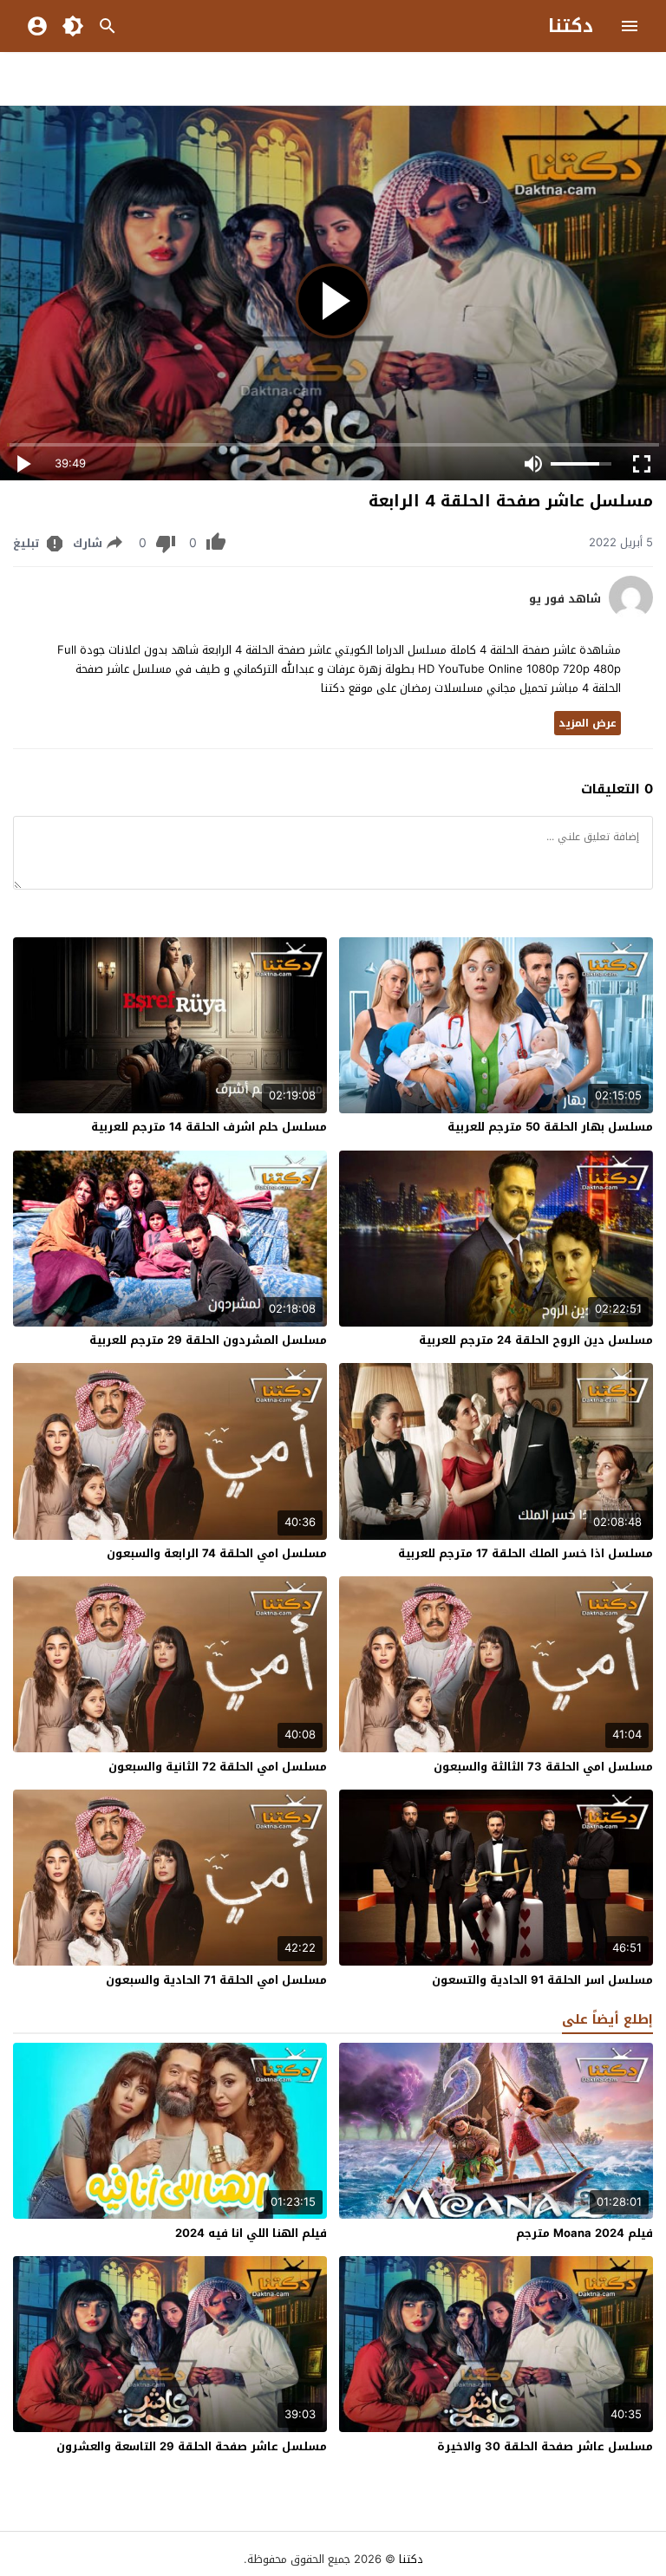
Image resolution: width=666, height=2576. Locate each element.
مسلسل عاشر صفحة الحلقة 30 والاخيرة (545, 2446)
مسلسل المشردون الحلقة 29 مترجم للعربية (208, 1340)
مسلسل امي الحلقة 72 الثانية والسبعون (218, 1767)
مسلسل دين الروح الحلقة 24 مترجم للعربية (536, 1340)
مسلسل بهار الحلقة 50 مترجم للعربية (550, 1127)
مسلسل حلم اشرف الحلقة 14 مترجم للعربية (209, 1127)
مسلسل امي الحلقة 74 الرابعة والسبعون (217, 1553)
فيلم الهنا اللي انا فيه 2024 (251, 2233)
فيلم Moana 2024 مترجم (584, 2233)
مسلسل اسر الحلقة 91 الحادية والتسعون (542, 1980)
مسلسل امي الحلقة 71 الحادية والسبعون (216, 1980)
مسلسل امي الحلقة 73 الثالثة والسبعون (543, 1767)
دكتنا (571, 26)
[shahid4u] (631, 615)
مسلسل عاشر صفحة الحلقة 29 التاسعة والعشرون (192, 2446)
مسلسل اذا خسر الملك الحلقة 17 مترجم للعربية (526, 1553)
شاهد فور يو (565, 599)
